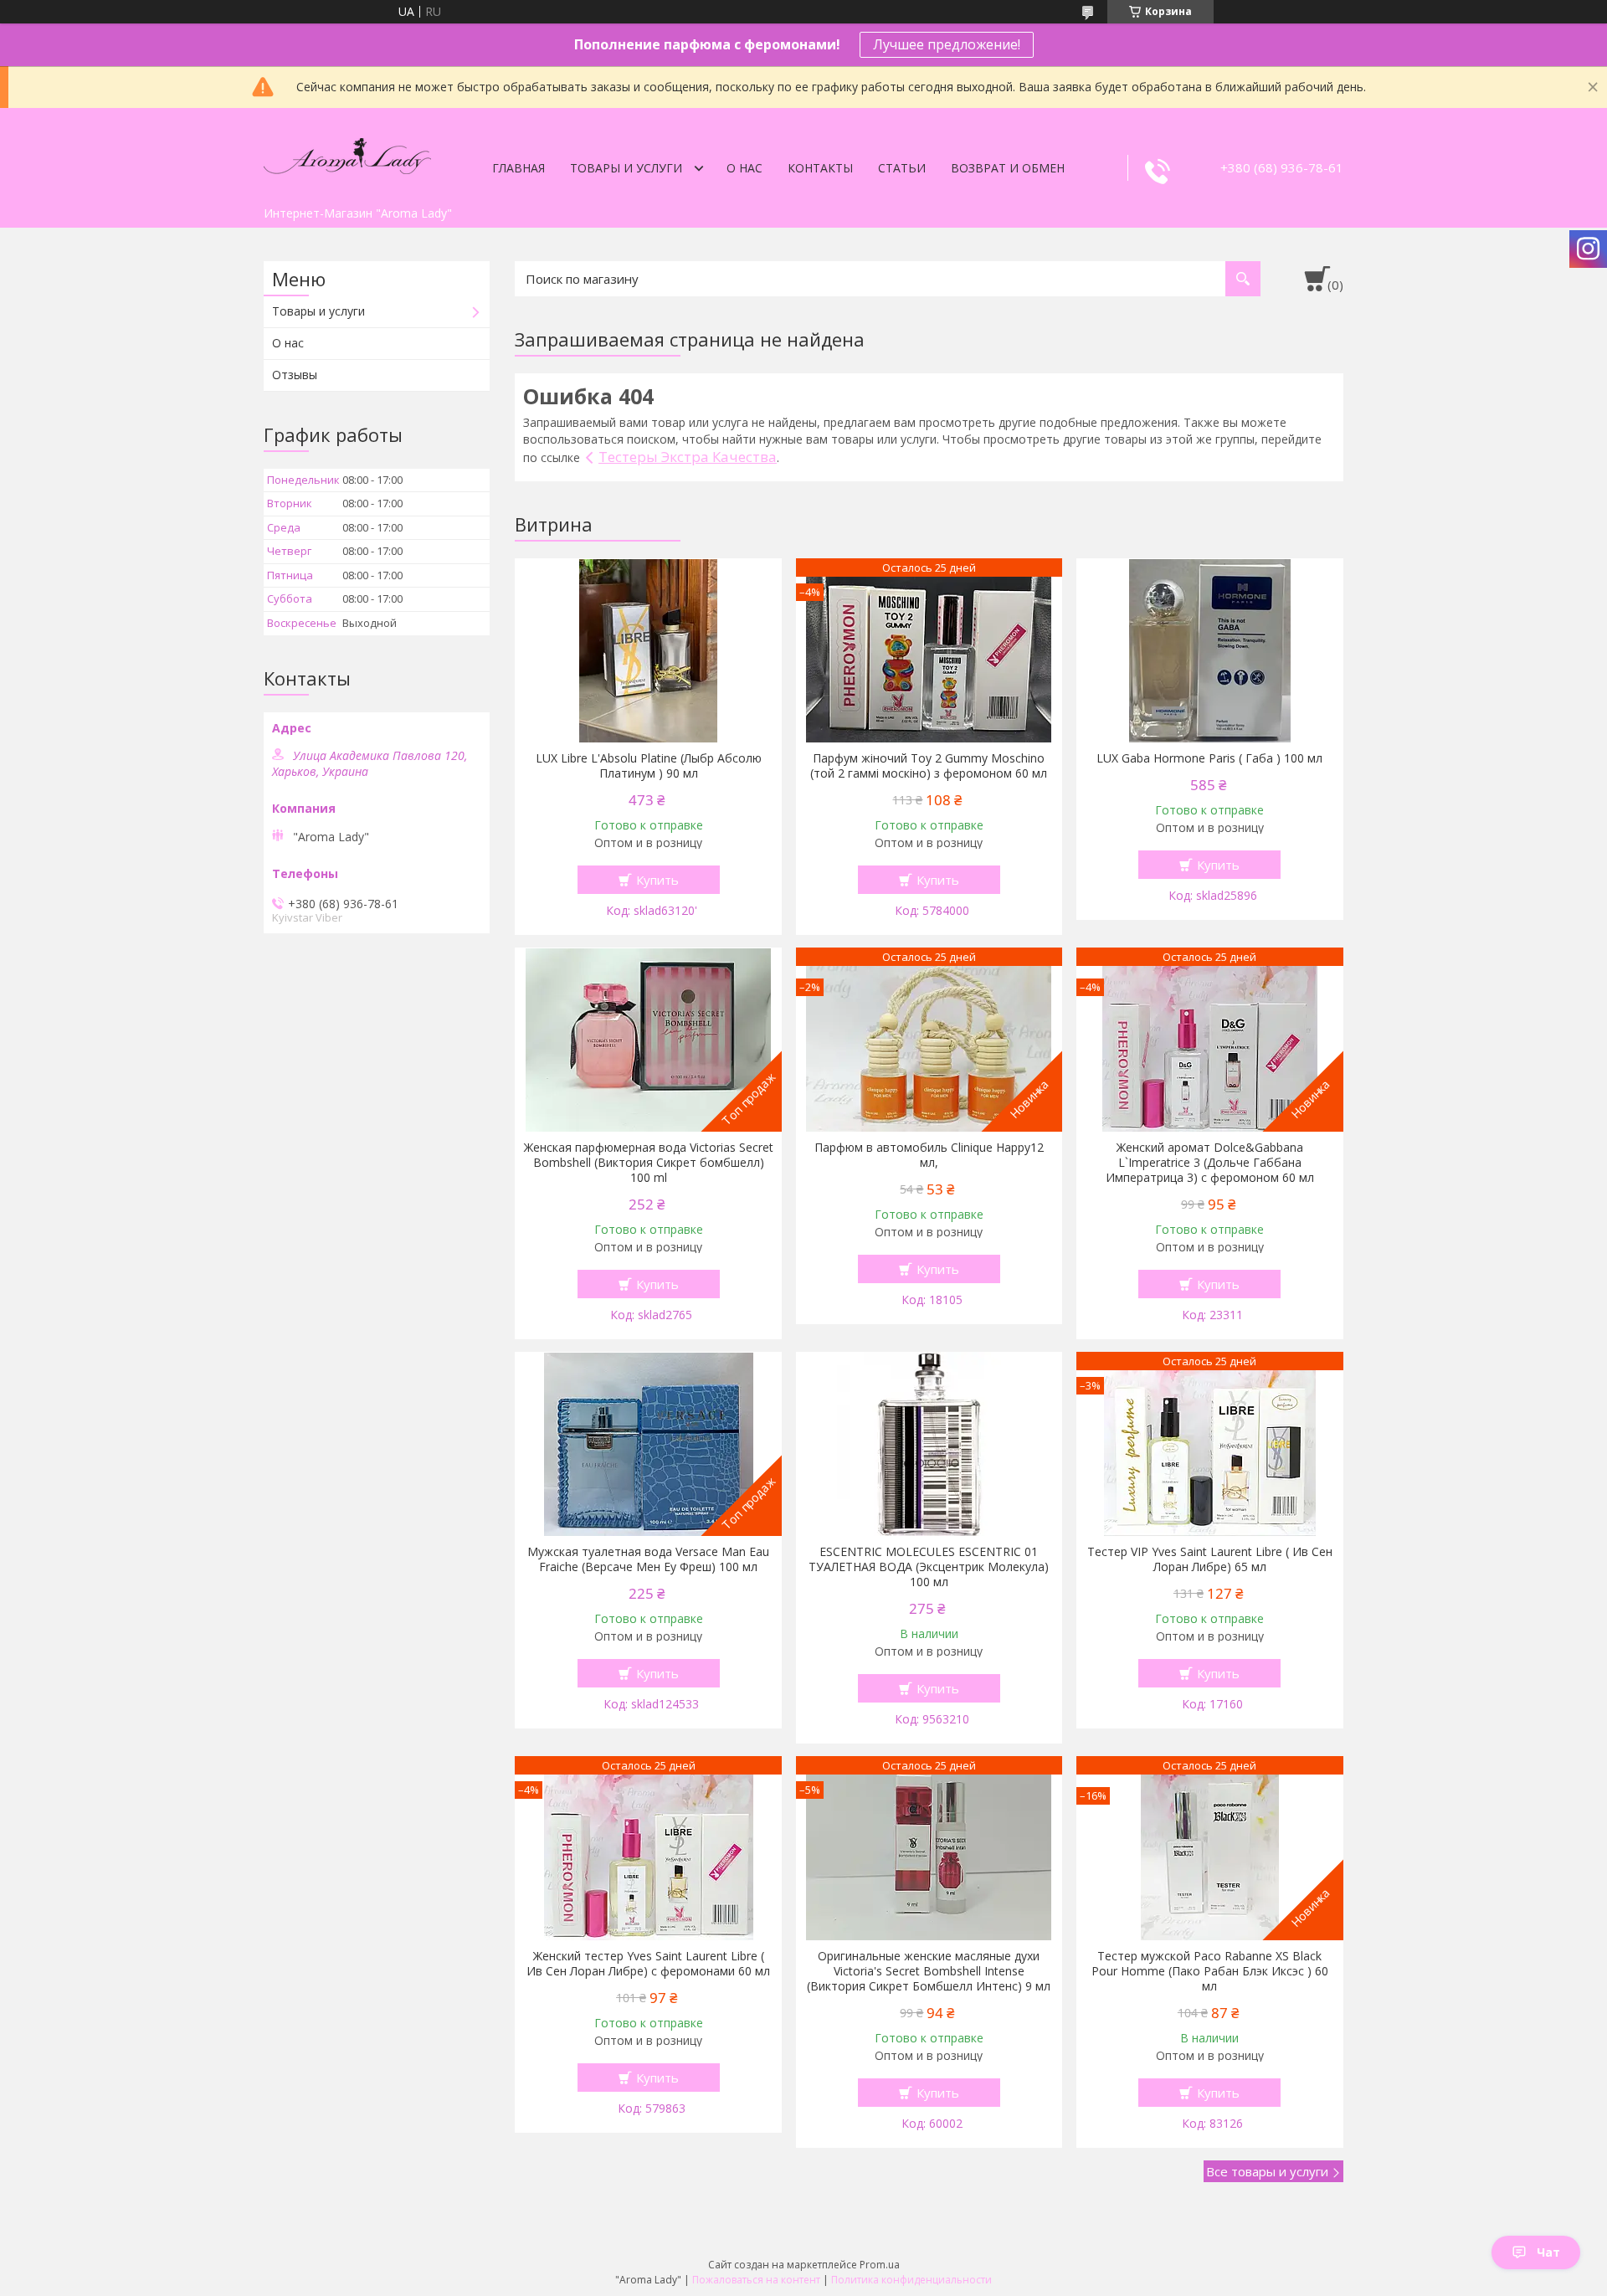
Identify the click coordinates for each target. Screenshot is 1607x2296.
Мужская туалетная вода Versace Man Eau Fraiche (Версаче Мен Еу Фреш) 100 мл (648, 1559)
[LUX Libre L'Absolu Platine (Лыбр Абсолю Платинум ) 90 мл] (648, 650)
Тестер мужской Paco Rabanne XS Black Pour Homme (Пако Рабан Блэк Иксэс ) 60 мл (1210, 1971)
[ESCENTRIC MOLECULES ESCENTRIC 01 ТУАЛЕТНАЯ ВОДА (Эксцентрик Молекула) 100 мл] (929, 1444)
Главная (519, 168)
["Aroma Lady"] (347, 153)
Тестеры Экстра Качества (688, 457)
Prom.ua (880, 2265)
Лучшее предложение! (947, 44)
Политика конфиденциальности (911, 2280)
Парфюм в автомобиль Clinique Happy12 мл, (929, 1155)
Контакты (820, 168)
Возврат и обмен (1008, 168)
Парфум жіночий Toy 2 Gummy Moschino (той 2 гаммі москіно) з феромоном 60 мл (929, 766)
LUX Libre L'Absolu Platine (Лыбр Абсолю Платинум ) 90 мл (649, 766)
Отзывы (295, 375)
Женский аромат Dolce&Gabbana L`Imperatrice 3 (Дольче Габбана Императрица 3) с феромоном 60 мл (1210, 1163)
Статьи (902, 168)
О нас (744, 168)
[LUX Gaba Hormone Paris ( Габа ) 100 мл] (1210, 650)
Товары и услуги (626, 168)
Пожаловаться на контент (756, 2280)
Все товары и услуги (1267, 2171)
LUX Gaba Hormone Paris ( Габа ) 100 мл (1209, 758)
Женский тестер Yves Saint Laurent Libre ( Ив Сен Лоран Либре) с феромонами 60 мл (648, 1964)
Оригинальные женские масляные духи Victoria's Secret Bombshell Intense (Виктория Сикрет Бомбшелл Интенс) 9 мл (929, 1971)
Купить (657, 880)
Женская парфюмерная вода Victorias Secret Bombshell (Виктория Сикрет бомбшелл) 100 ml (649, 1163)
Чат (1548, 2252)
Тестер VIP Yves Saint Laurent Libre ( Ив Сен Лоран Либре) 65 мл (1210, 1559)
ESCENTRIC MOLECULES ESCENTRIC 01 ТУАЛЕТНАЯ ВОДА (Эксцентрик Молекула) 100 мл (929, 1567)
